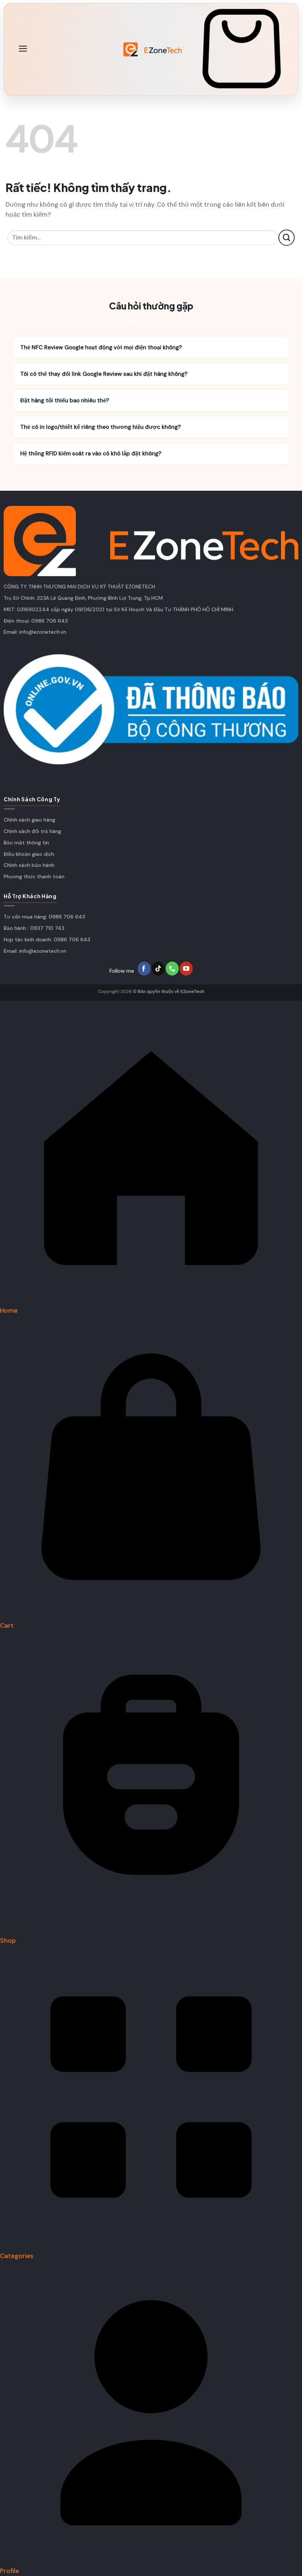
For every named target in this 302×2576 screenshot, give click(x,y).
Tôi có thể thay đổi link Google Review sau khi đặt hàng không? (151, 374)
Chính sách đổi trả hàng (32, 831)
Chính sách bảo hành (29, 865)
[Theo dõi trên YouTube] (186, 969)
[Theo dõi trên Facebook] (144, 969)
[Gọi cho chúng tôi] (172, 969)
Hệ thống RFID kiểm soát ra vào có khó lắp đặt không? (151, 454)
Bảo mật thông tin (26, 843)
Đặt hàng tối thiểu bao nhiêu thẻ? (151, 400)
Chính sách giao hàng (29, 820)
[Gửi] (287, 237)
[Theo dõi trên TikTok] (158, 969)
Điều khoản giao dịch (29, 854)
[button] (23, 49)
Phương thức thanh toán (34, 876)
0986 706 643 (50, 621)
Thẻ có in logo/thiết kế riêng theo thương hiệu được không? (151, 427)
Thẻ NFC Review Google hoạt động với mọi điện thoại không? (151, 347)
